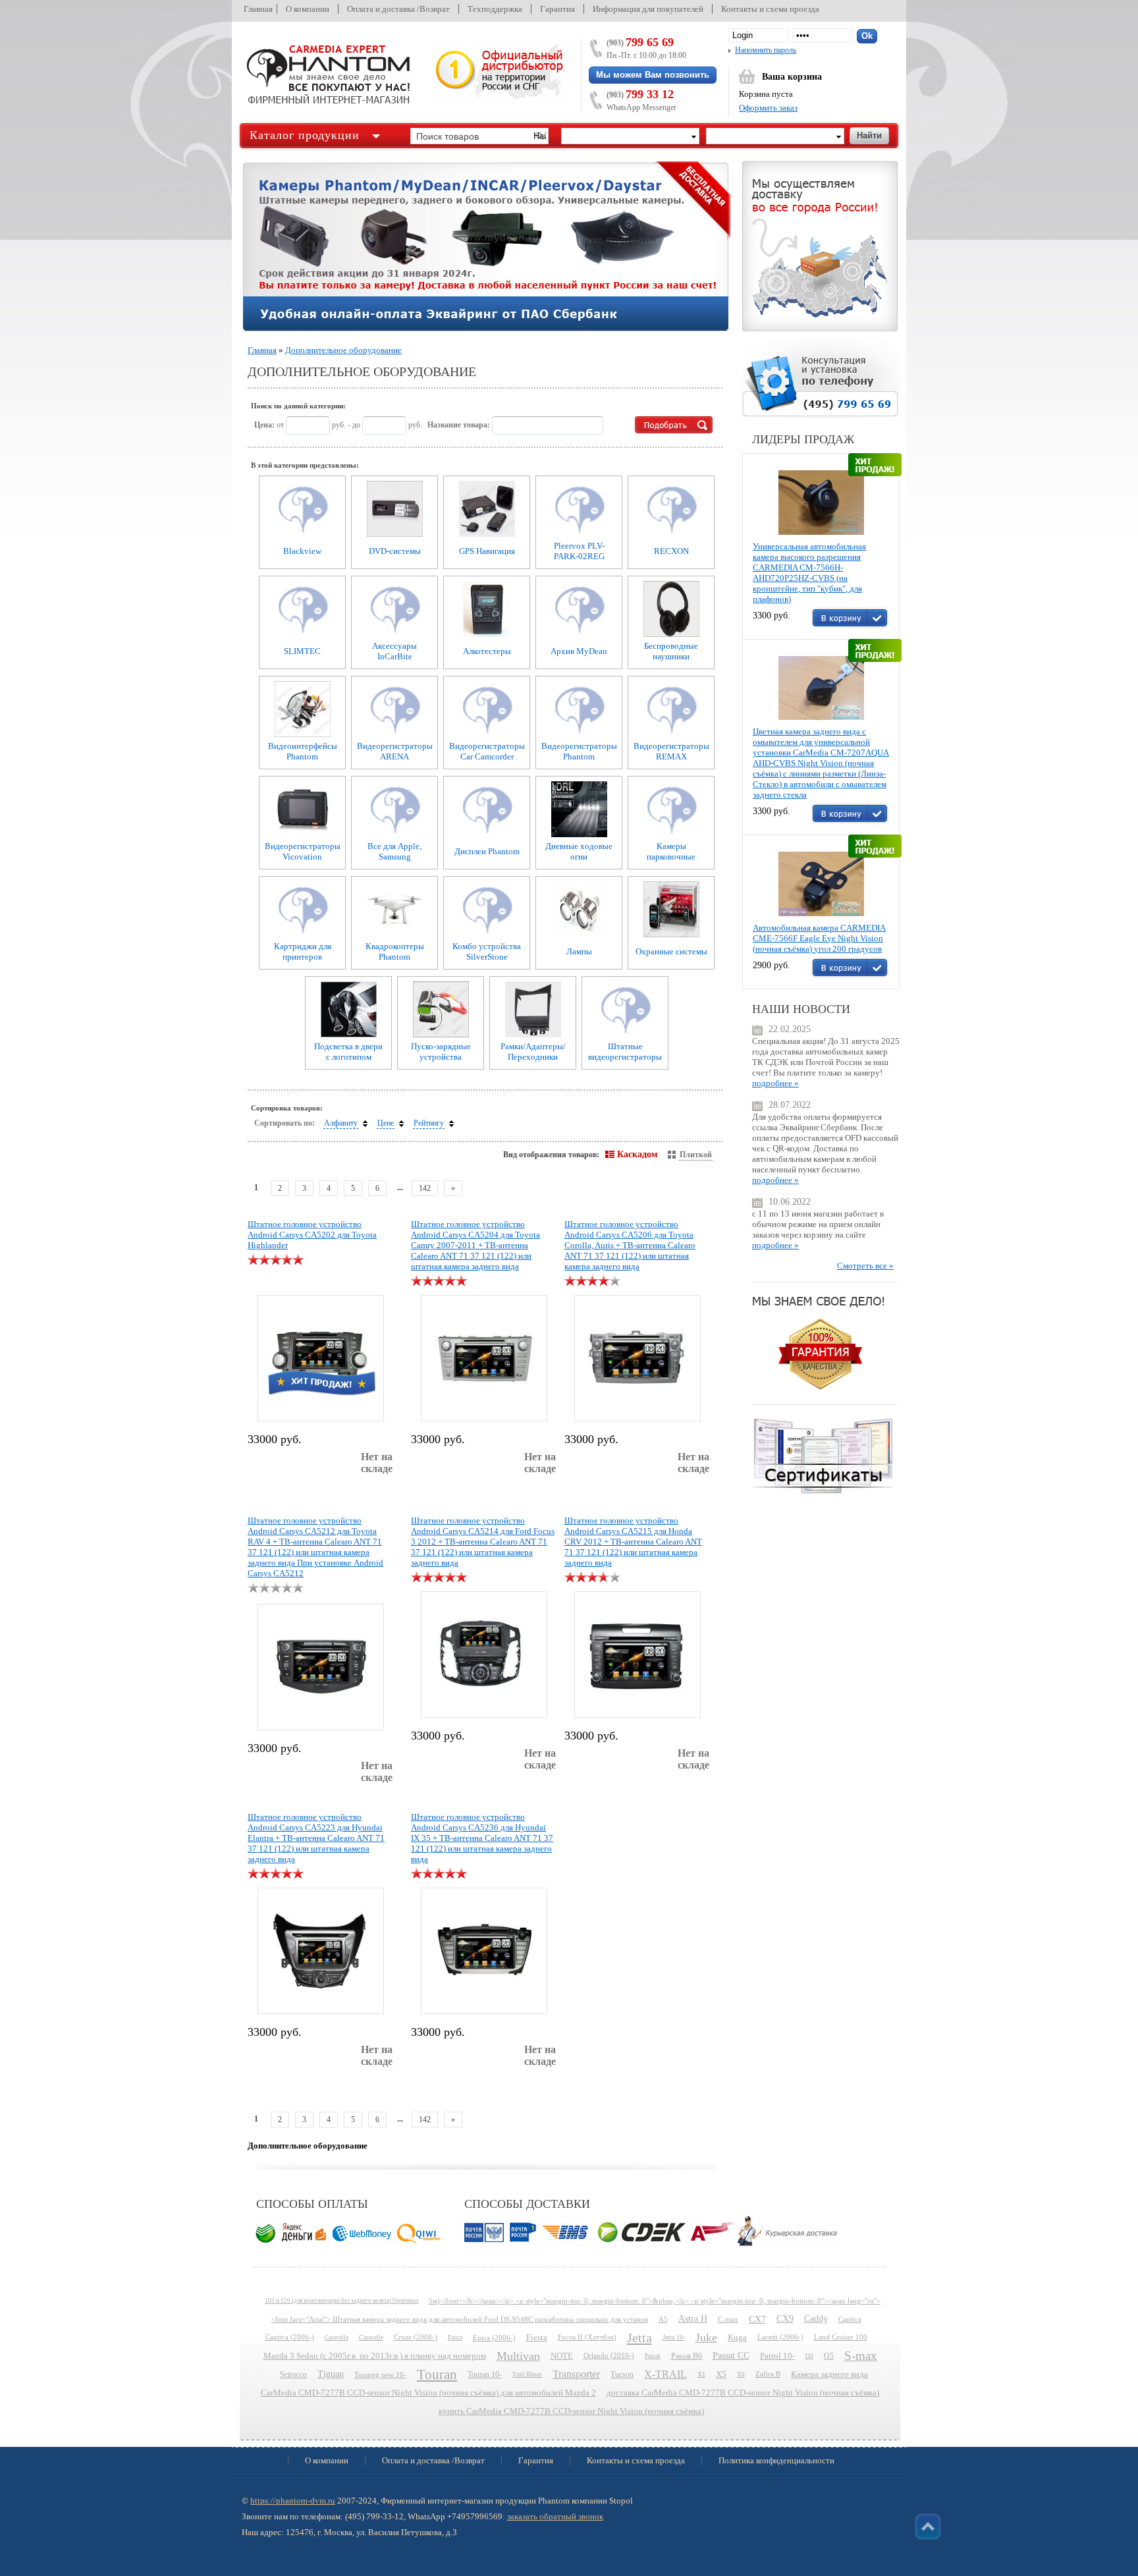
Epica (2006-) (494, 2338)
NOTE (562, 2356)
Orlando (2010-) (609, 2356)
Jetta (639, 2338)
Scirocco (293, 2374)
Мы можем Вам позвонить (653, 75)
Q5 (829, 2356)
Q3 (809, 2356)
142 (425, 1188)
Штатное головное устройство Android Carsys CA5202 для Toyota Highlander (312, 1235)
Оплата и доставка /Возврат (398, 9)
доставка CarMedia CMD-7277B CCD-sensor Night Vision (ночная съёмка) (743, 2393)
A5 (663, 2319)
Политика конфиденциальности (776, 2460)
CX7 (757, 2319)
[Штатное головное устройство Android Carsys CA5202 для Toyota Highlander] (320, 1356)
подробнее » (775, 1083)
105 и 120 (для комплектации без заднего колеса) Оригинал (341, 2301)
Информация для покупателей (648, 9)
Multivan (518, 2356)
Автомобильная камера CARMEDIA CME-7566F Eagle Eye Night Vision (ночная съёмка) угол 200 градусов (819, 938)
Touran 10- (485, 2374)
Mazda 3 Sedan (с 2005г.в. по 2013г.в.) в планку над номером (375, 2356)
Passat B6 (687, 2356)
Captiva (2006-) (290, 2337)
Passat (653, 2356)
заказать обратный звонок (555, 2516)
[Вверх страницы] (928, 2527)
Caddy (816, 2319)
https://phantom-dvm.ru (293, 2501)
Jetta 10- (674, 2337)
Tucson (622, 2374)
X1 (701, 2374)
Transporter (576, 2374)
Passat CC (731, 2356)
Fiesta (537, 2338)
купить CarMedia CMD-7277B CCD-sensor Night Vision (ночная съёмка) (571, 2411)
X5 (721, 2374)
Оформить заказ (768, 108)
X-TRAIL (665, 2374)
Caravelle (371, 2337)
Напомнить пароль (766, 50)
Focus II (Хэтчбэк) (587, 2337)
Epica (455, 2337)
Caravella (337, 2338)
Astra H (693, 2319)
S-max (861, 2356)
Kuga (737, 2338)
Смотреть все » (865, 1266)
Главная (258, 9)
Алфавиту (341, 1123)
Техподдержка (495, 9)
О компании (308, 9)
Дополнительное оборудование (343, 350)
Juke (706, 2338)
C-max (728, 2319)
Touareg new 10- (380, 2374)
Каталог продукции (305, 135)
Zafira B (768, 2374)
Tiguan (331, 2374)
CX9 (785, 2319)
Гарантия (557, 9)
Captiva (850, 2319)
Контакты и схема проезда (770, 9)
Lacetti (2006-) (780, 2337)
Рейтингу (429, 1123)
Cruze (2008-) (416, 2337)
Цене (386, 1123)
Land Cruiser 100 (841, 2337)
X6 (741, 2374)
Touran (437, 2374)
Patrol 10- (777, 2356)
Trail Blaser (527, 2374)
